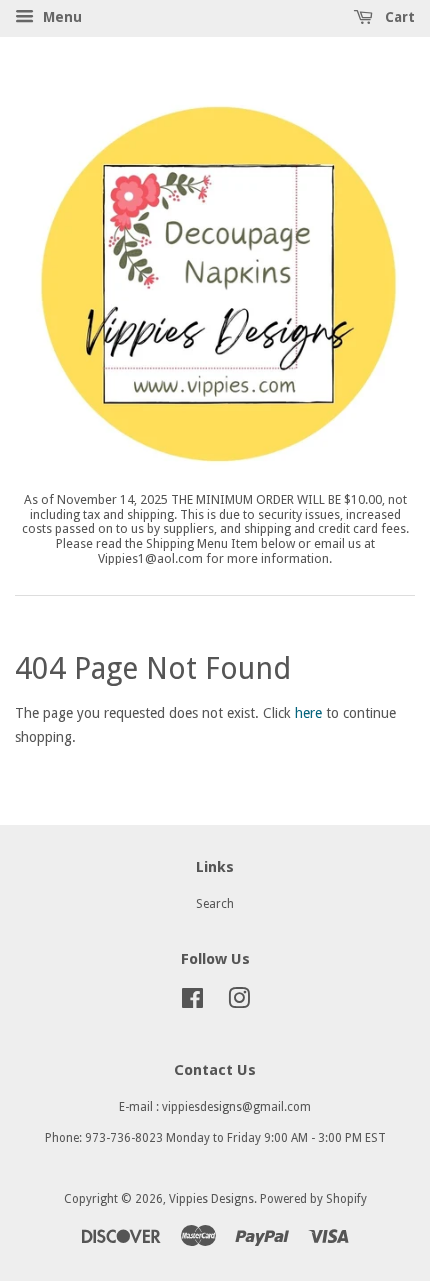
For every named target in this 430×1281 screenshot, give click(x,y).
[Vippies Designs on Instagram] (239, 1003)
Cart (398, 17)
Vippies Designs (211, 1199)
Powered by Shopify (313, 1199)
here (308, 713)
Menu (60, 17)
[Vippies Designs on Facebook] (192, 1003)
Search (215, 904)
